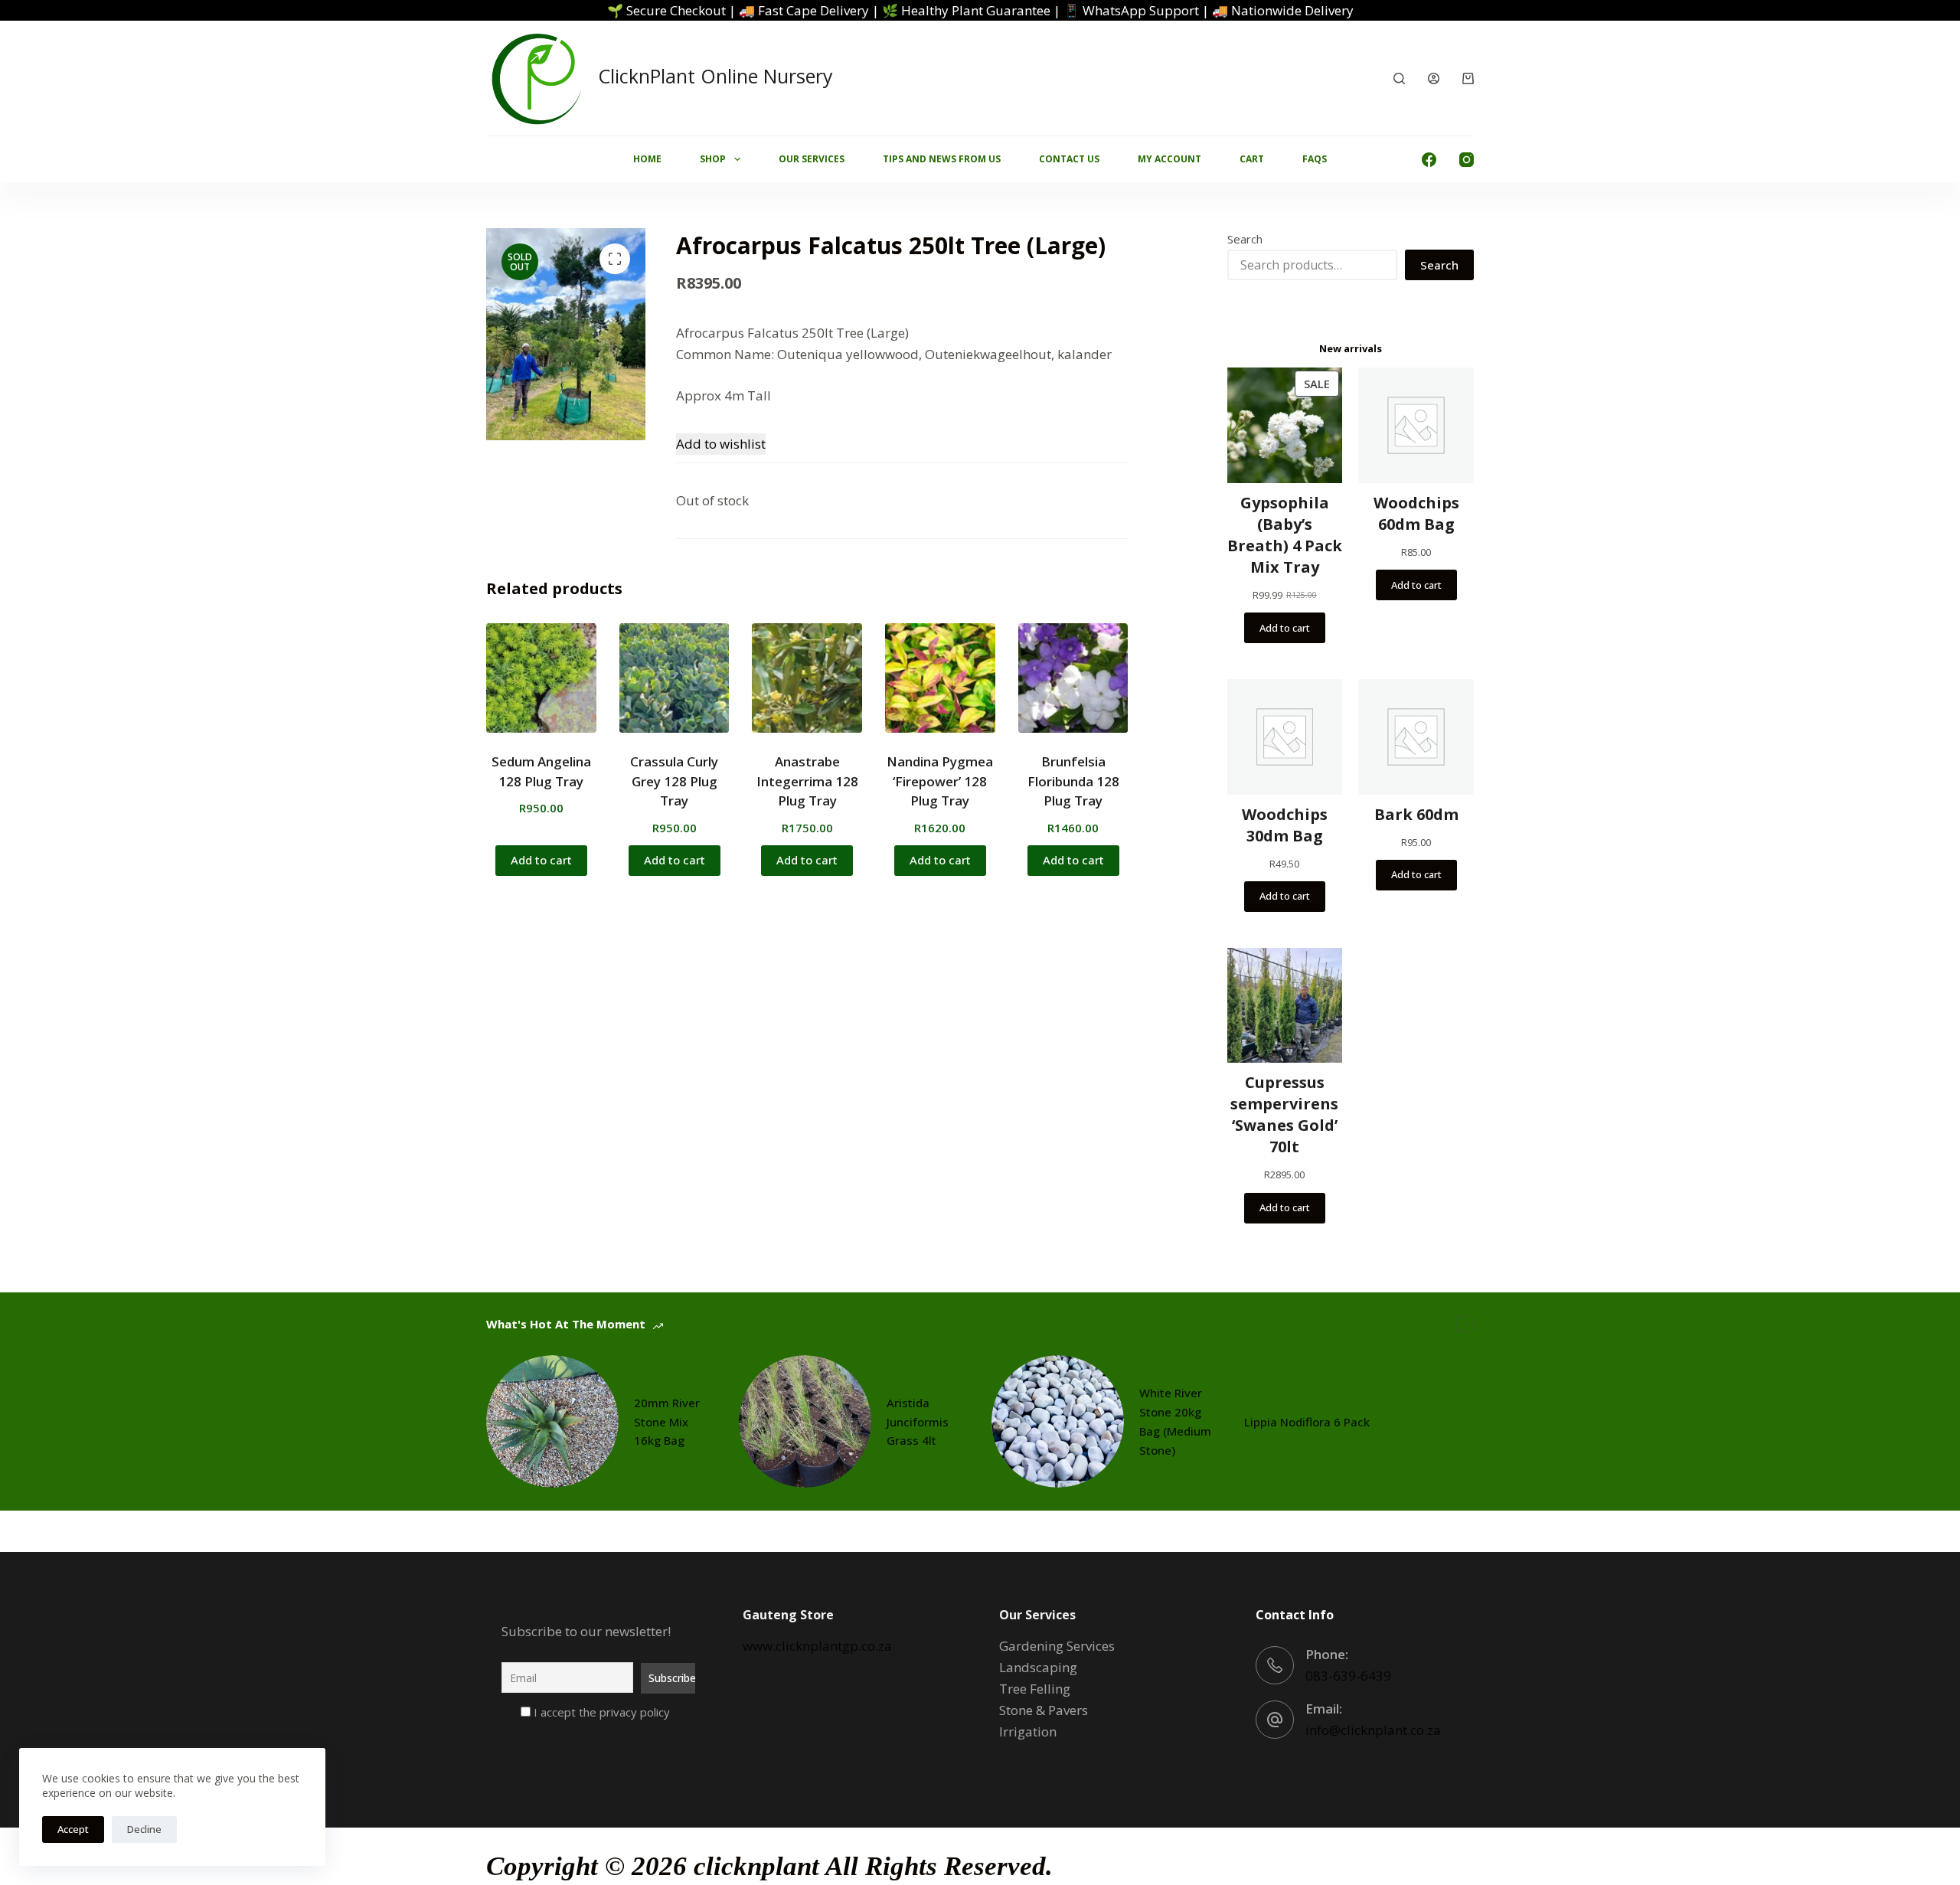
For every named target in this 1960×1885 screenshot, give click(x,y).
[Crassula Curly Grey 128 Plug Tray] (675, 678)
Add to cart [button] (541, 860)
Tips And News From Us (942, 159)
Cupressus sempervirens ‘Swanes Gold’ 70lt (1284, 1114)
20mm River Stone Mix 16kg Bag (667, 1422)
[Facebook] (1429, 160)
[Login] (1434, 78)
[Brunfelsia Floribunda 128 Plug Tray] (1073, 678)
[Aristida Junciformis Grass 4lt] (805, 1421)
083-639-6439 (1348, 1676)
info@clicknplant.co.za (1373, 1730)
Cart (1252, 159)
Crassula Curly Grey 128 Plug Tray (674, 781)
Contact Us (1069, 159)
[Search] (1399, 78)
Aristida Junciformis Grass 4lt (918, 1422)
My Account (1169, 159)
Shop (713, 159)
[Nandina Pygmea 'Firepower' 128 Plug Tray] (940, 678)
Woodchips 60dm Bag (1416, 513)
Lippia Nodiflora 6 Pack (1307, 1422)
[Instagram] (1467, 160)
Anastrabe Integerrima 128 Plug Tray (807, 781)
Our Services (812, 159)
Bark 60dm (1416, 814)
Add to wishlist (721, 444)
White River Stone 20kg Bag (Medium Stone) (1175, 1421)
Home (647, 159)
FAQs (1315, 159)
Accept (73, 1829)
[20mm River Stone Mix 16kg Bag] (552, 1421)
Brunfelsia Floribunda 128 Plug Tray (1073, 781)
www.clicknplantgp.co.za (817, 1646)
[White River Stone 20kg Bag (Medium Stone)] (1058, 1421)
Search (1245, 239)
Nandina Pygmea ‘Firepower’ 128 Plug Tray (940, 781)
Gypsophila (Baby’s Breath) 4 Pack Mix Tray (1285, 535)
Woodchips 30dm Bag (1285, 825)
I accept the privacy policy (600, 1712)
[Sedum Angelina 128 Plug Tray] (541, 678)
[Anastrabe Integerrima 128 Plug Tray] (807, 678)
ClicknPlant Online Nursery (715, 76)
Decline (144, 1829)
